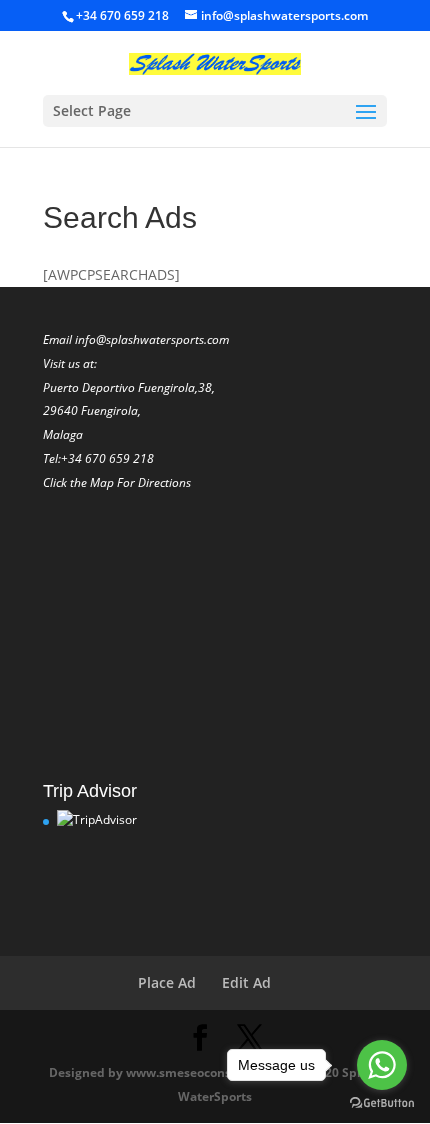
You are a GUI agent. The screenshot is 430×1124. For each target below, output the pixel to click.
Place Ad (167, 982)
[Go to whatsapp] (382, 1065)
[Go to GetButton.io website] (382, 1103)
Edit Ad (246, 982)
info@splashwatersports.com (152, 339)
